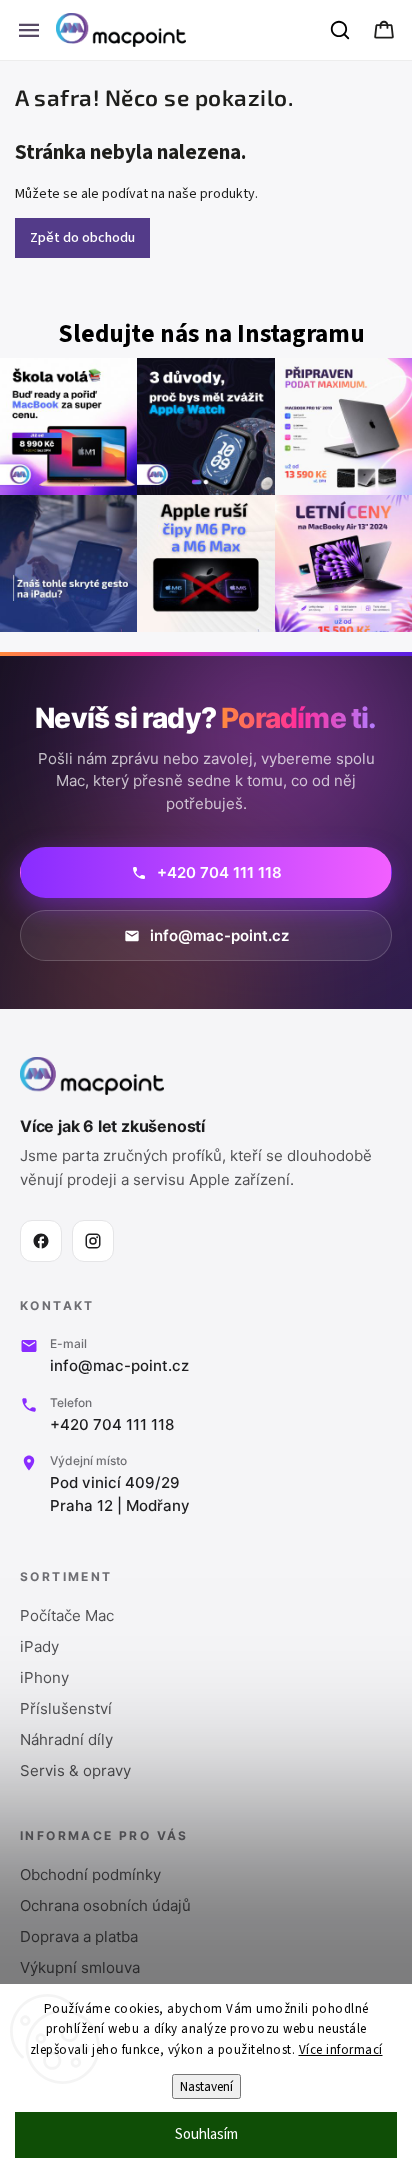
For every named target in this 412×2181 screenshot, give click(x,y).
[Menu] (29, 30)
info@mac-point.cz (119, 1365)
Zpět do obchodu (82, 238)
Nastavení (206, 2086)
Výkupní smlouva (80, 1967)
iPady (39, 1646)
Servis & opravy (75, 1770)
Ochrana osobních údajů (105, 1905)
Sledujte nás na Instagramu (211, 334)
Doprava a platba (79, 1936)
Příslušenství (66, 1708)
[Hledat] (341, 30)
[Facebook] (41, 1241)
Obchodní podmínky (90, 1874)
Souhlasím (206, 2134)
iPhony (44, 1677)
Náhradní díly (66, 1739)
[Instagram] (93, 1241)
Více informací (341, 2050)
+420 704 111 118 (112, 1424)
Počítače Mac (67, 1615)
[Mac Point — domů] (92, 1076)
